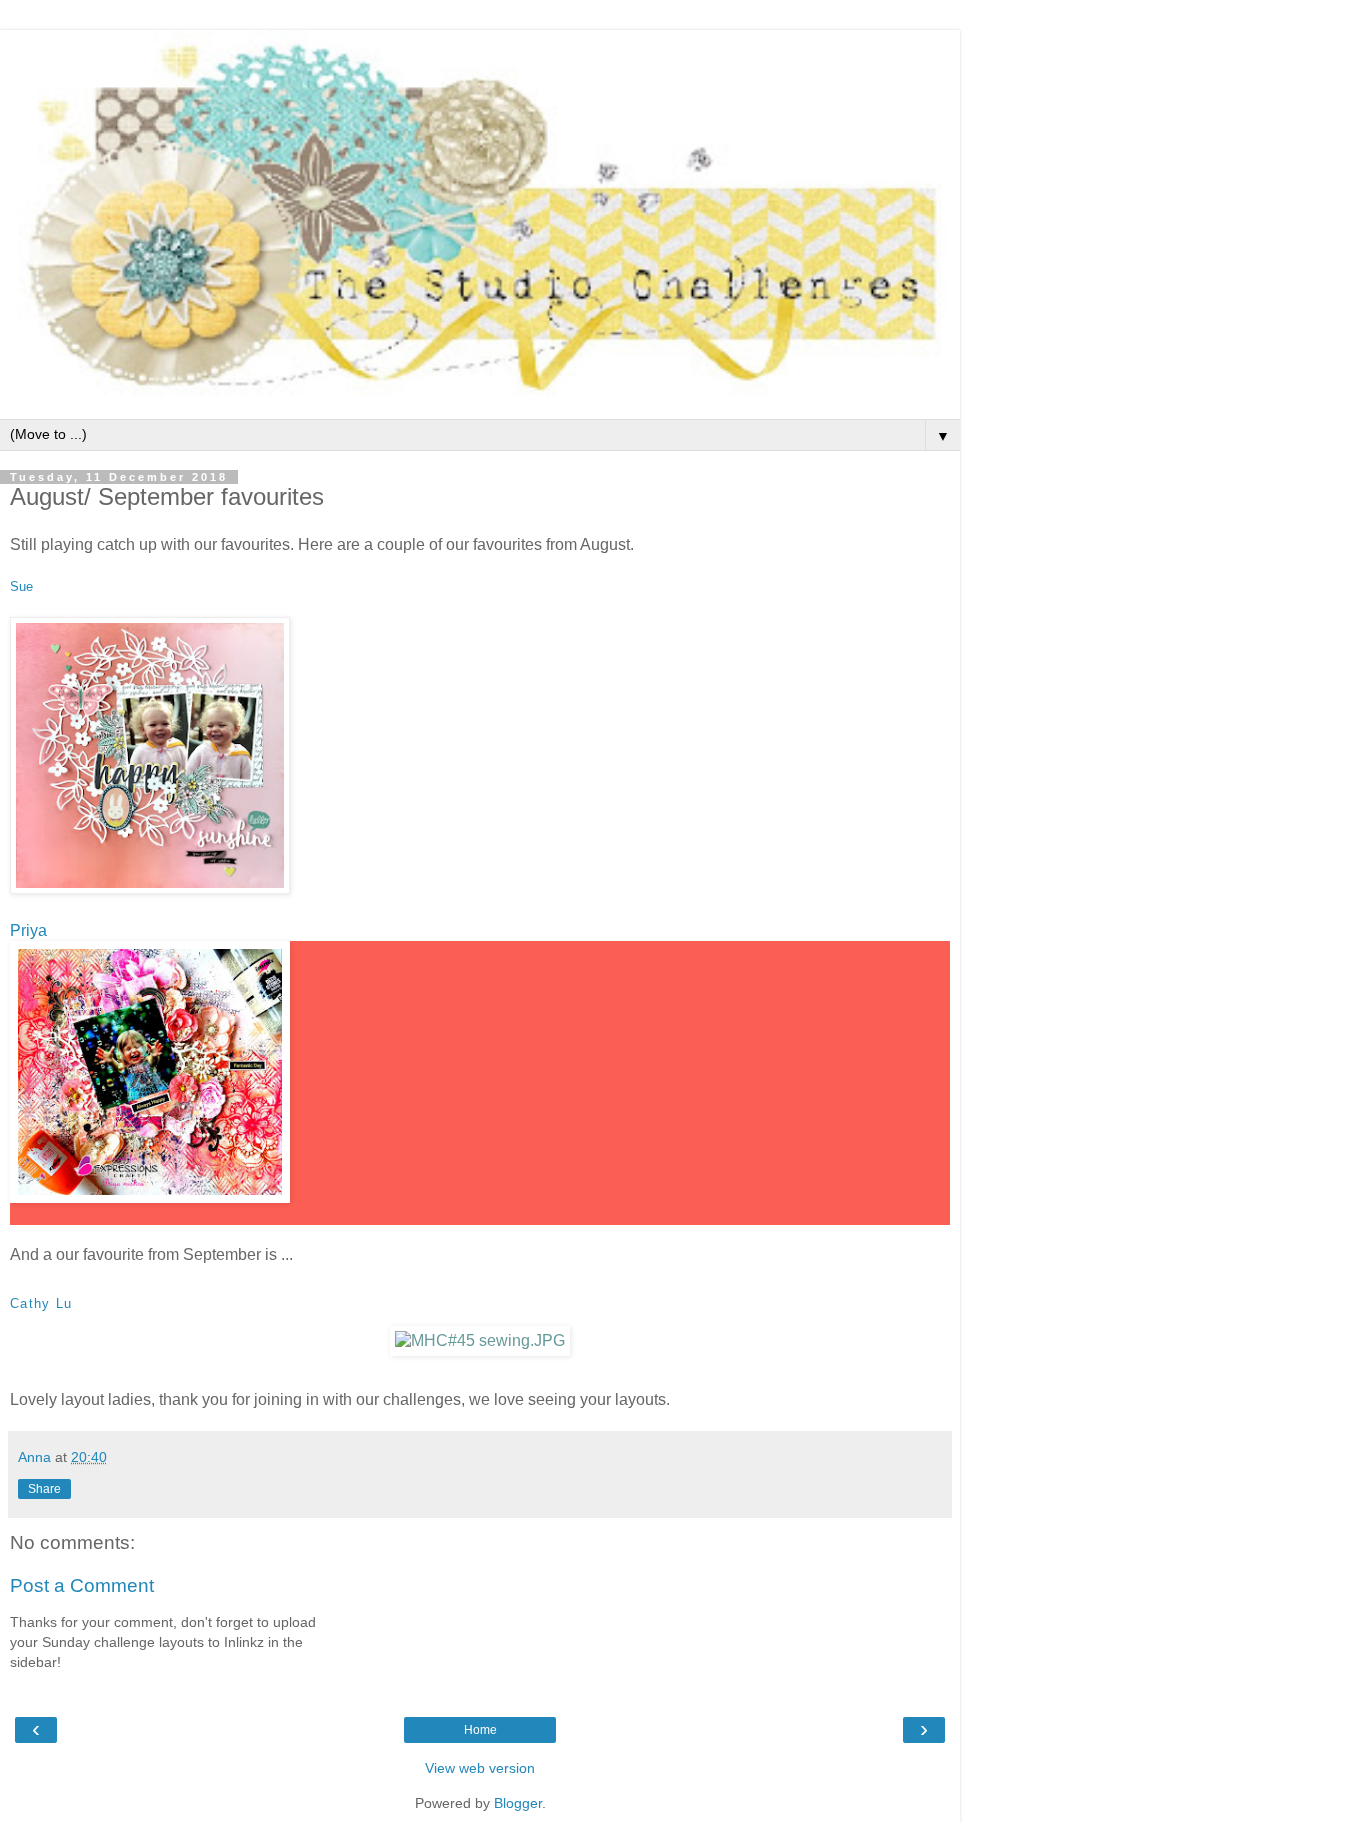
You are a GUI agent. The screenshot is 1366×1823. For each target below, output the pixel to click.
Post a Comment (82, 1585)
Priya (28, 930)
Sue (21, 586)
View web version (480, 1768)
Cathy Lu (41, 1303)
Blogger (518, 1803)
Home (480, 1730)
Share (44, 1489)
